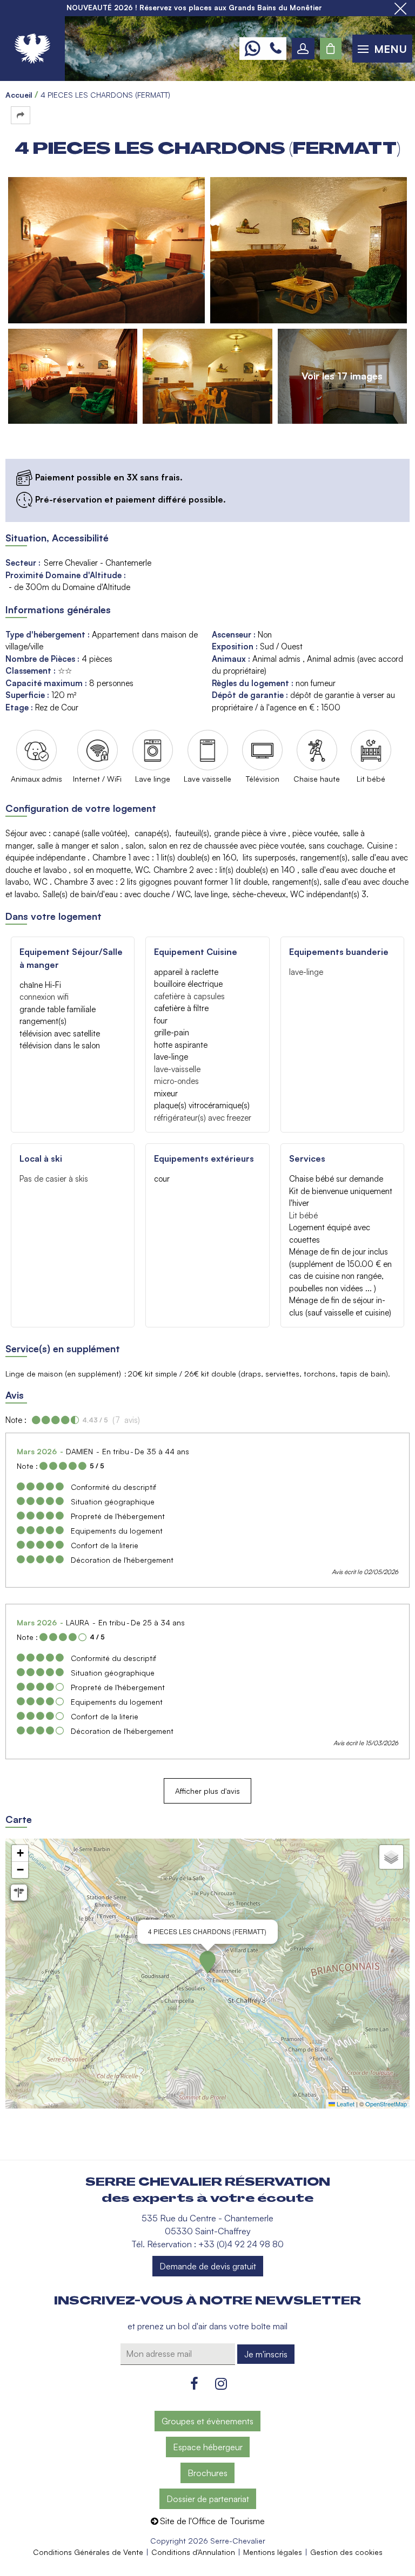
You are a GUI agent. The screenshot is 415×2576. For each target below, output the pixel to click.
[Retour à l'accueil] (32, 49)
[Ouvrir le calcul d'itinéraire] (19, 1893)
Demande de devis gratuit (208, 2266)
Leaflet (345, 2104)
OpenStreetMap (386, 2104)
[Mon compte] (303, 49)
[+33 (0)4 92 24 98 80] (276, 49)
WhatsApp (252, 49)
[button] (331, 49)
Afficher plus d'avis (207, 1791)
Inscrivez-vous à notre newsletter (207, 2301)
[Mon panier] (331, 49)
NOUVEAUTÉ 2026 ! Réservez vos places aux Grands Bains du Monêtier (194, 8)
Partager (21, 115)
